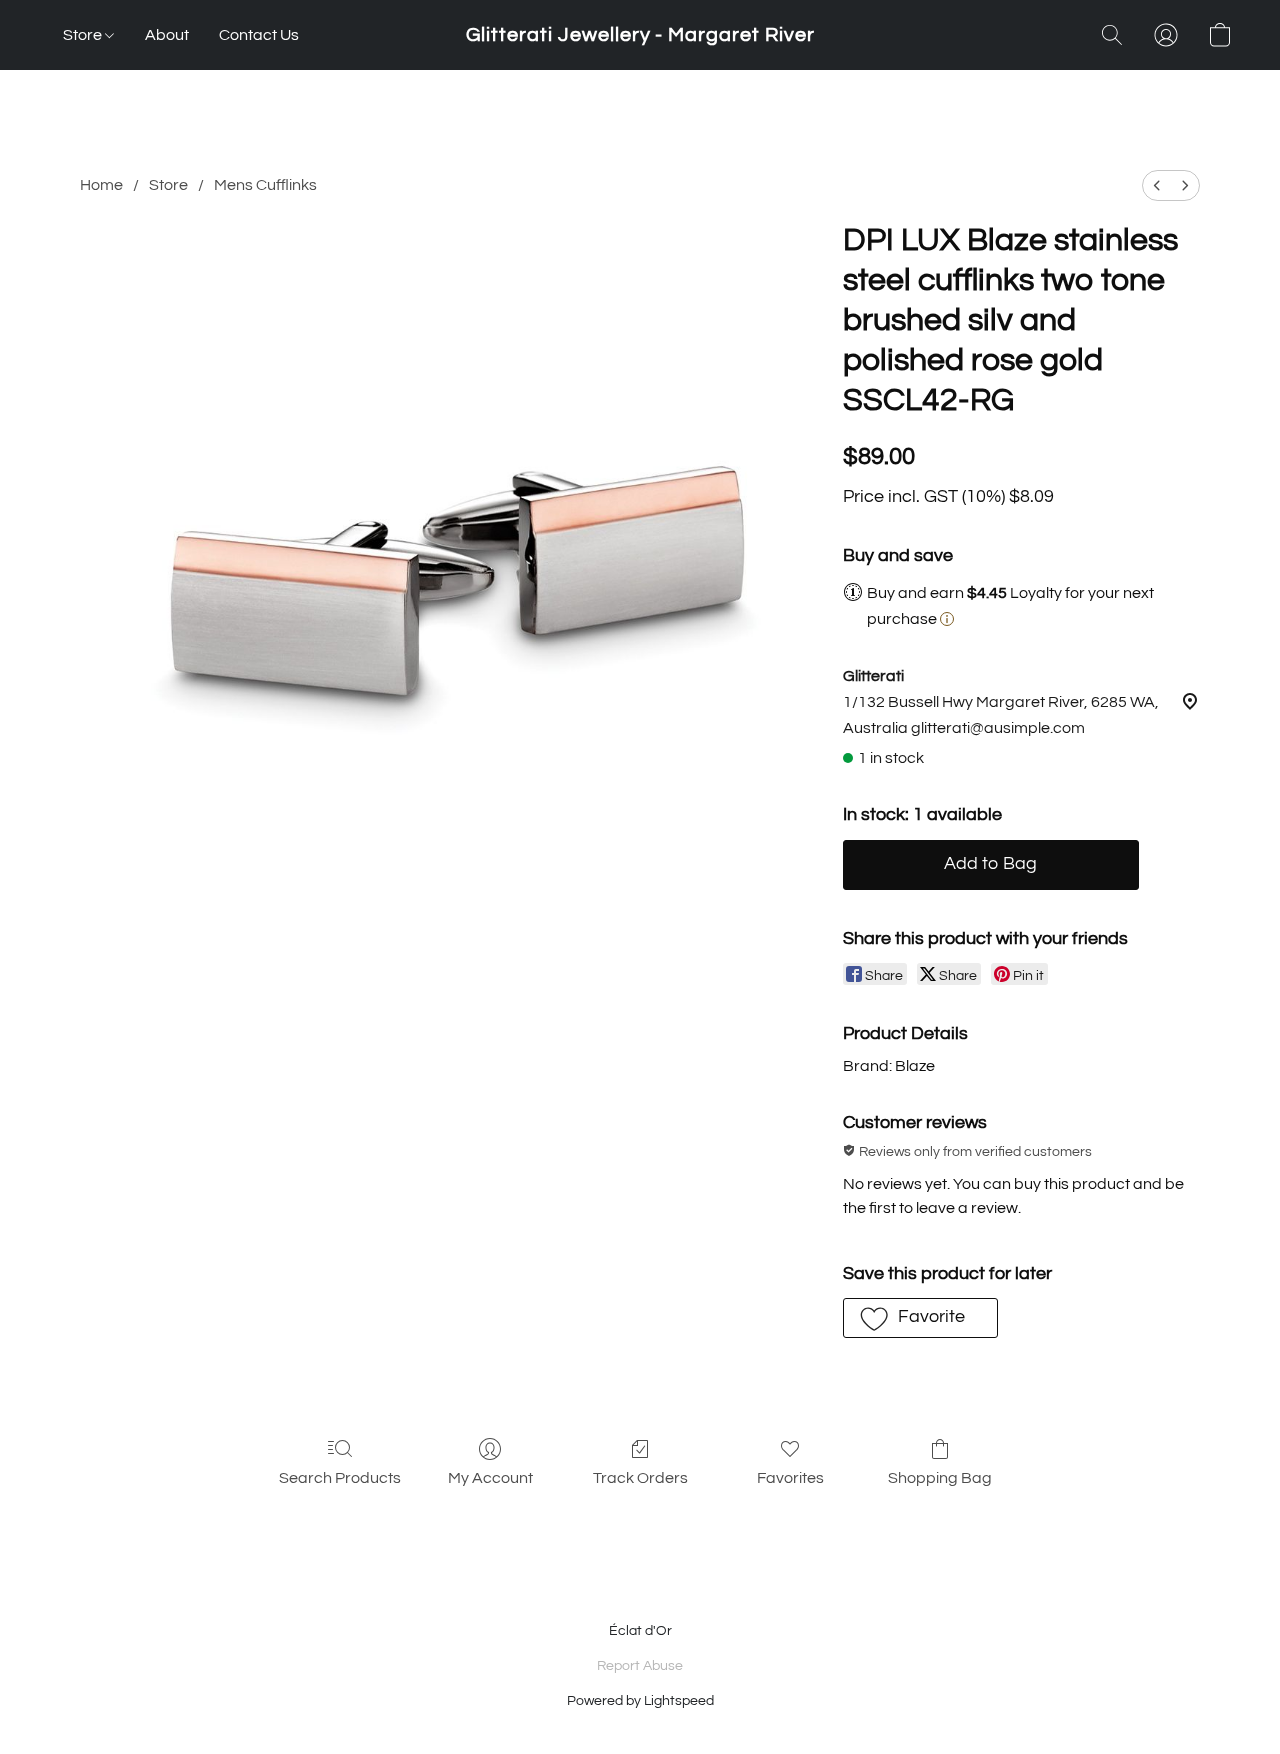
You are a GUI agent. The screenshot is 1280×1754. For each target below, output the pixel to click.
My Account (490, 1478)
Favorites (790, 1478)
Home (101, 185)
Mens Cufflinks (265, 185)
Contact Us (259, 35)
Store (84, 35)
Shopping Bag (940, 1478)
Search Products (340, 1478)
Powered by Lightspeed (640, 1701)
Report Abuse (640, 1666)
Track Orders (640, 1478)
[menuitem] (1157, 185)
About (167, 35)
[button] (640, 35)
